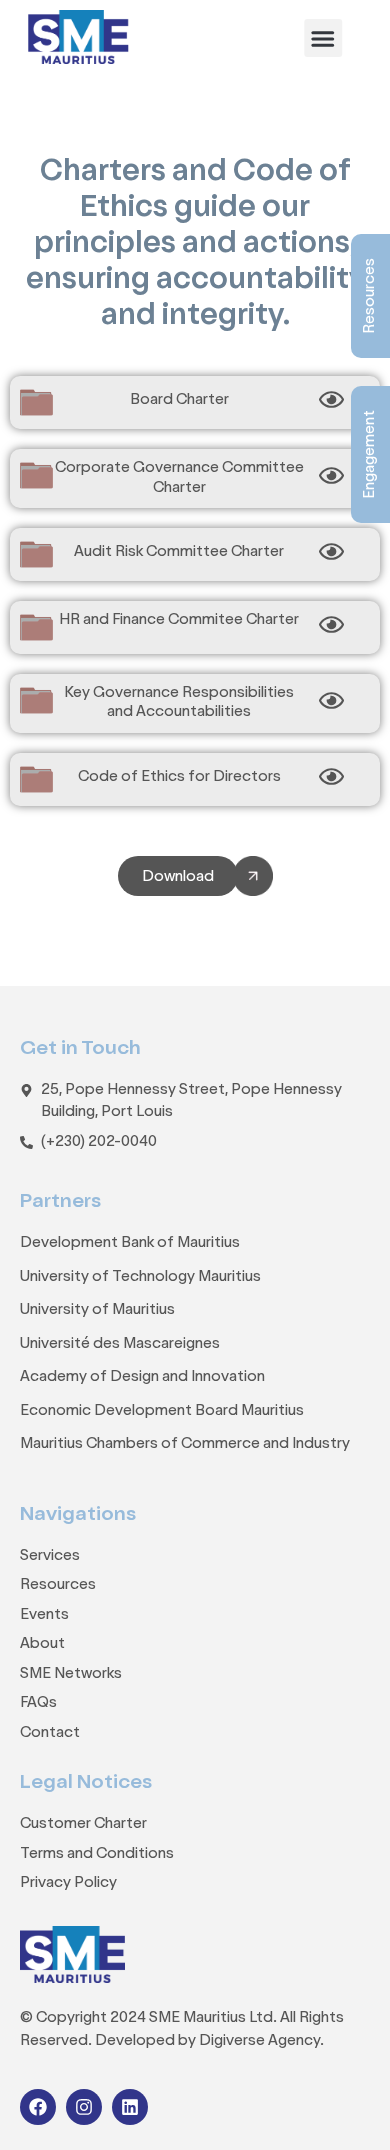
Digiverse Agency (259, 2041)
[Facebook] (38, 2107)
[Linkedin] (130, 2107)
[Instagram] (84, 2107)
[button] (323, 38)
